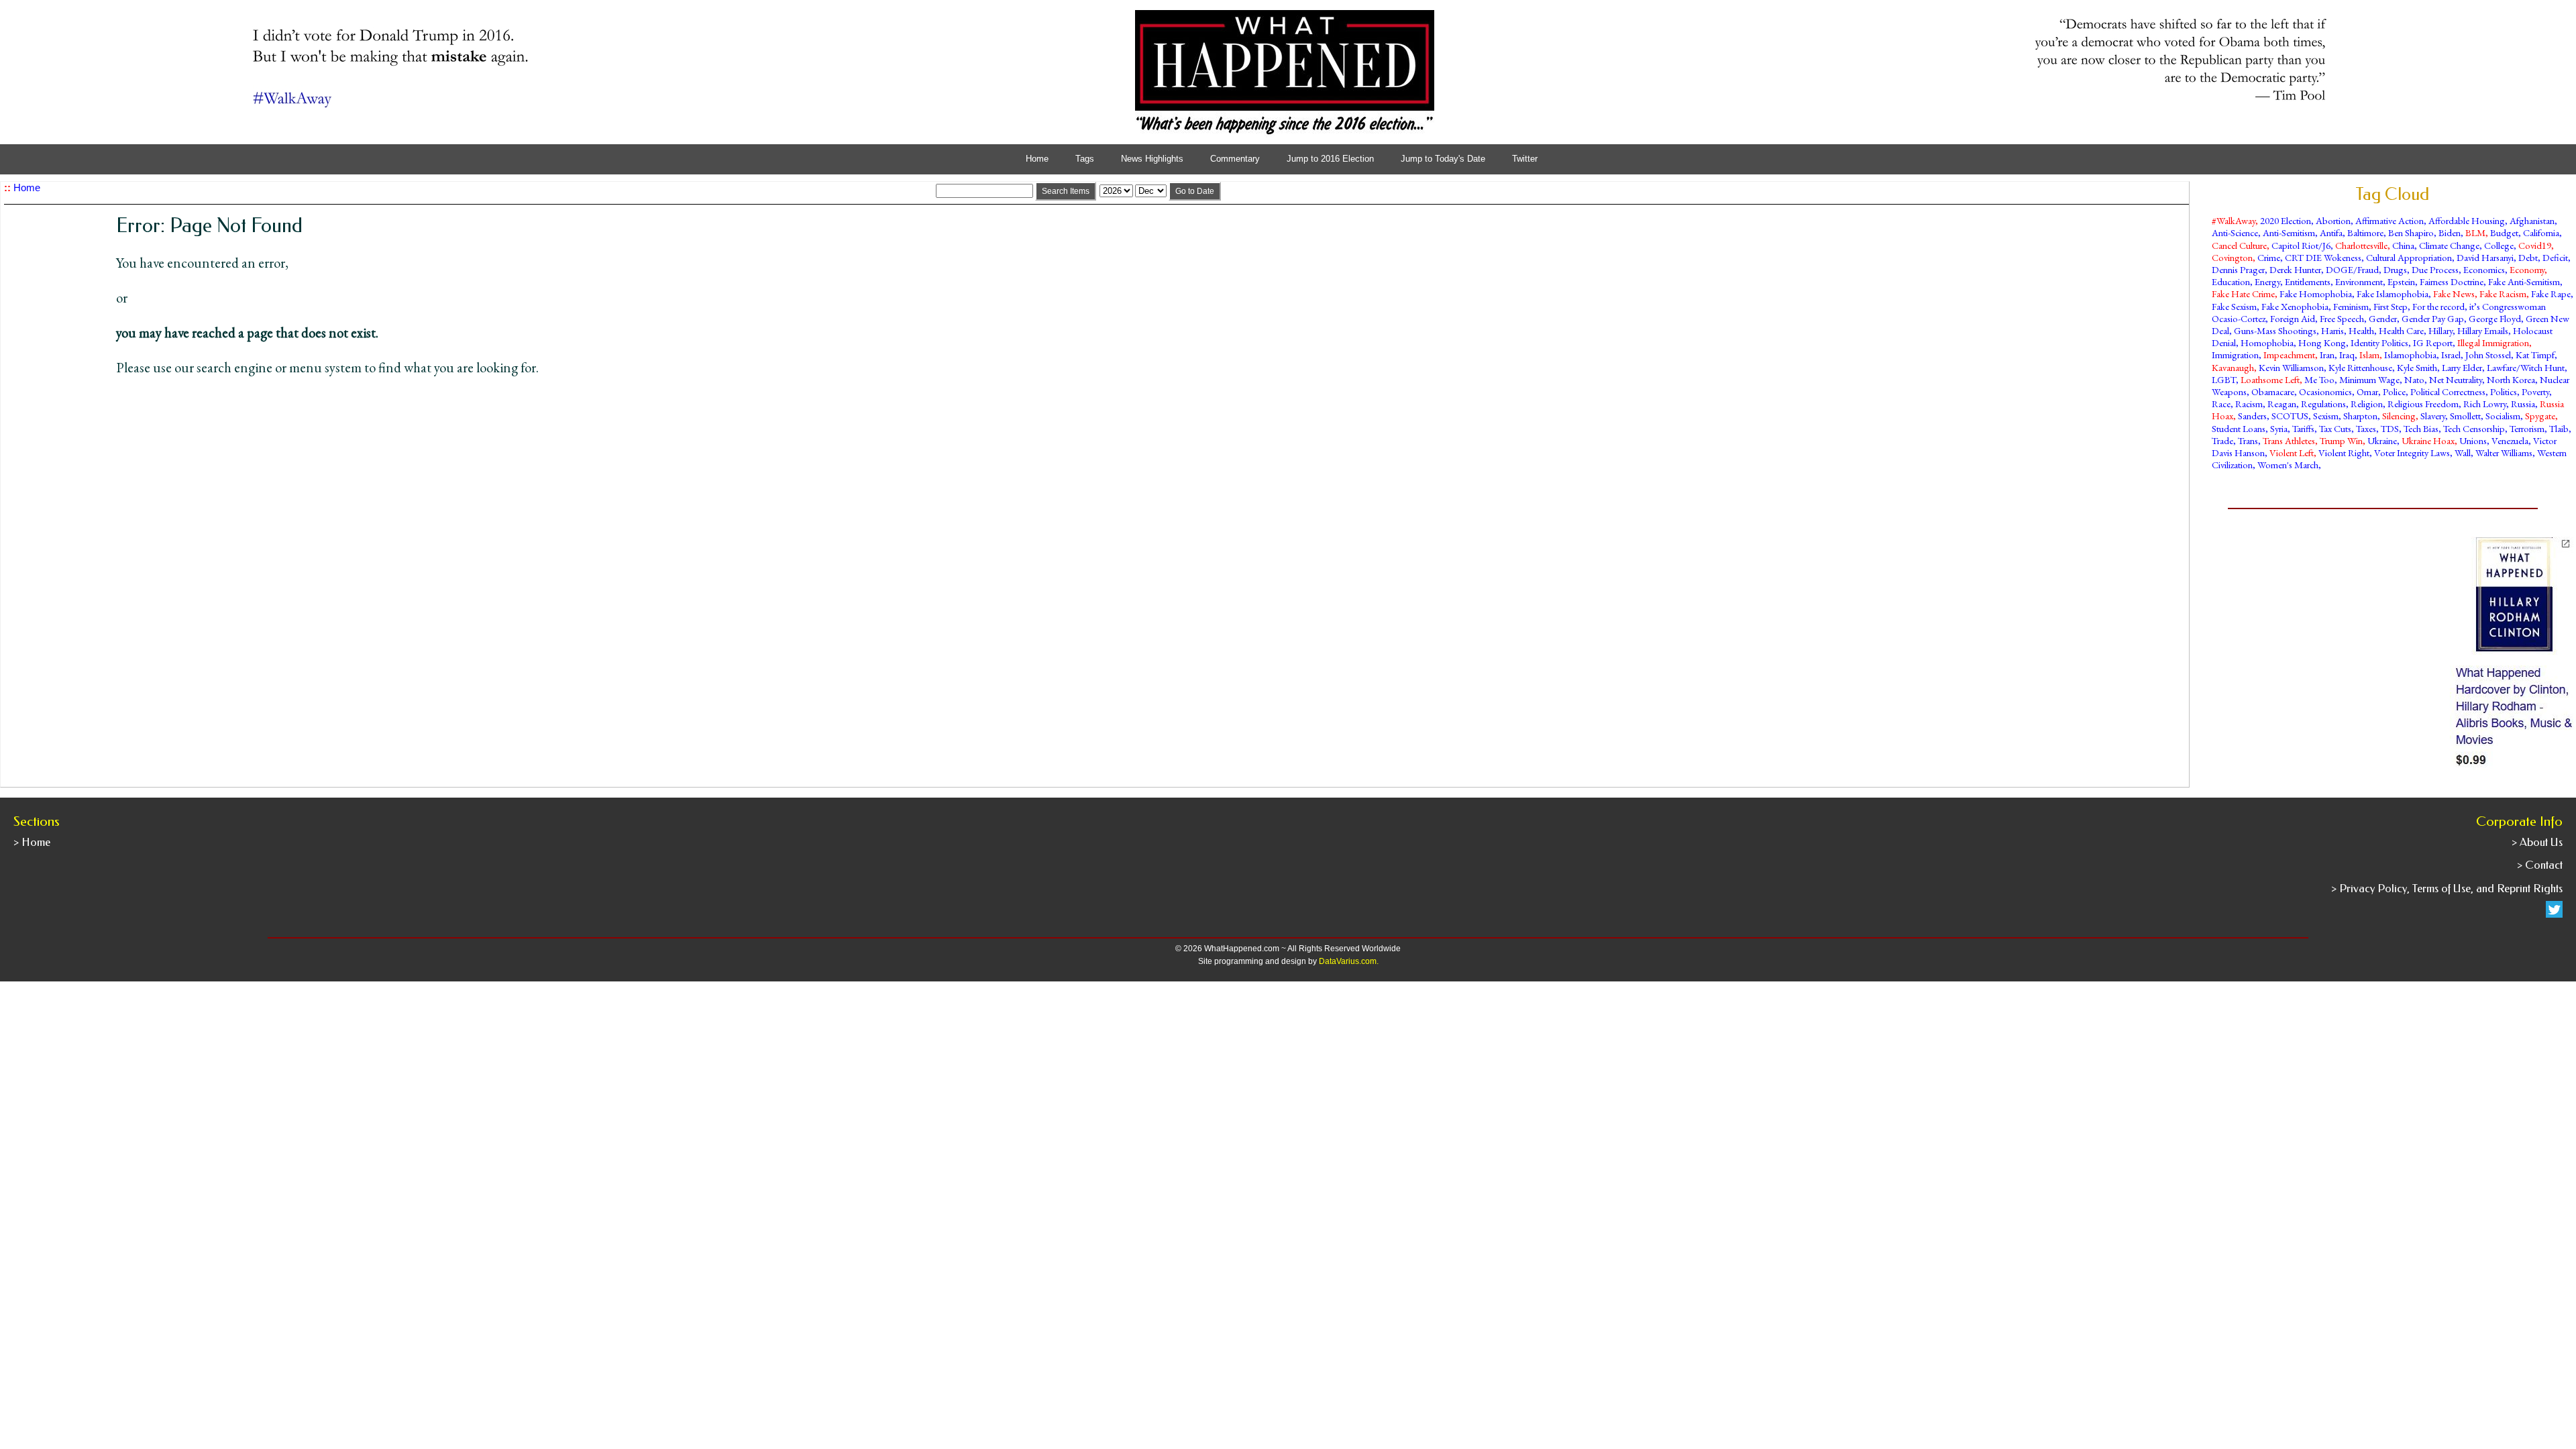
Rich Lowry (2485, 404)
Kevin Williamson (2291, 367)
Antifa (2331, 232)
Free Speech (2342, 318)
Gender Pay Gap (2433, 318)
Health (2361, 330)
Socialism (2503, 416)
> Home (32, 842)
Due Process (2435, 269)
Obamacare (2273, 391)
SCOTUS (2290, 416)
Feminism (2351, 306)
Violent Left (2292, 452)
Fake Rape (2551, 293)
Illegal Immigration (2493, 342)
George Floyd (2495, 318)
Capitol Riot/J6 (2301, 245)
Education (2231, 281)
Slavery (2433, 416)
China (2403, 245)
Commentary (1235, 159)
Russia (2523, 404)
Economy (2527, 269)
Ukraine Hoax (2428, 440)
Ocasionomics (2325, 391)
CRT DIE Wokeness (2323, 257)
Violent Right (2344, 452)
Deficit (2555, 257)
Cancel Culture (2239, 245)
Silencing (2399, 416)
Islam (2369, 355)
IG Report (2433, 342)
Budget (2504, 232)
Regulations (2323, 404)
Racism (2249, 404)
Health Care (2401, 330)
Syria (2279, 428)
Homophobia (2267, 342)
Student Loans (2239, 428)
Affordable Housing (2467, 220)
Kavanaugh (2233, 367)
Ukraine (2382, 440)
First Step (2391, 306)
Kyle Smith (2417, 367)
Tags (1085, 159)
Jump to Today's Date (1443, 159)
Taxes (2366, 428)
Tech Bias (2421, 428)
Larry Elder (2462, 367)
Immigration (2235, 355)
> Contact (2540, 865)
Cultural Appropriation (2409, 257)
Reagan (2282, 404)
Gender (2383, 318)
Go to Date (1195, 191)
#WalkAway (2234, 220)
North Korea (2511, 379)
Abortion (2333, 220)
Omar (2367, 391)
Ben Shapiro (2411, 232)
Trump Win (2341, 440)
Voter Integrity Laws (2412, 452)
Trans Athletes (2289, 440)
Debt (2528, 257)
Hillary (2440, 330)
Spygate (2540, 416)
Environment (2359, 281)
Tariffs (2303, 428)
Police (2394, 391)
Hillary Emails (2483, 330)
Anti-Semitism (2289, 232)
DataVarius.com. (1349, 961)
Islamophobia (2410, 355)
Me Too (2319, 379)
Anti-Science (2235, 232)
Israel (2451, 355)
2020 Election (2286, 220)
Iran (2327, 355)
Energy (2267, 281)
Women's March (2288, 465)
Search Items (1066, 191)
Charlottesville (2361, 245)
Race (2221, 404)
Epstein (2401, 281)
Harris (2332, 330)
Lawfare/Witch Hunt (2526, 367)
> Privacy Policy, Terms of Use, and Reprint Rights (2447, 889)
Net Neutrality (2456, 379)
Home (1037, 159)
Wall (2463, 452)
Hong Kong (2322, 342)
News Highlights (1152, 159)
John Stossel (2488, 355)
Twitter (1525, 159)
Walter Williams (2504, 452)
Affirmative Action (2390, 220)
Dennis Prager (2238, 269)
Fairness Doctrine (2452, 281)
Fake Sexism (2234, 306)
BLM (2475, 232)
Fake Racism (2503, 293)
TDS (2390, 428)
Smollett (2465, 416)
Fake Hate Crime (2243, 293)
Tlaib (2559, 428)
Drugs (2395, 269)
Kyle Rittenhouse (2360, 367)
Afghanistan (2532, 220)
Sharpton (2360, 416)
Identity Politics (2379, 342)
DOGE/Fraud (2352, 269)
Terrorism (2527, 428)
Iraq (2347, 355)
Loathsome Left (2270, 379)
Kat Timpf (2535, 355)
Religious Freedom (2423, 404)
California (2541, 232)
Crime (2269, 257)
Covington (2232, 257)
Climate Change (2449, 245)
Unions (2473, 440)
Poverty (2535, 391)
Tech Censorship (2474, 428)
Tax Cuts (2335, 428)
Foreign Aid (2293, 318)
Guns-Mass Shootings (2275, 330)
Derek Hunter (2295, 269)
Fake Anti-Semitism (2524, 281)
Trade (2222, 440)
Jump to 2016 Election (1330, 159)
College (2499, 245)
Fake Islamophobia (2393, 293)
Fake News (2454, 293)
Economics (2484, 269)
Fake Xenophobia (2295, 306)
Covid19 (2535, 245)
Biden (2450, 232)
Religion (2367, 404)
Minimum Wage (2369, 379)
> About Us (2537, 842)
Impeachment (2289, 355)
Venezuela (2510, 440)
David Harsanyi (2485, 257)
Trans (2248, 440)
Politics (2504, 391)
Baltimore (2365, 232)
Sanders (2252, 416)
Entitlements (2308, 281)
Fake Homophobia (2316, 293)
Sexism (2326, 416)
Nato (2414, 379)
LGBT (2224, 379)
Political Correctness (2448, 391)
